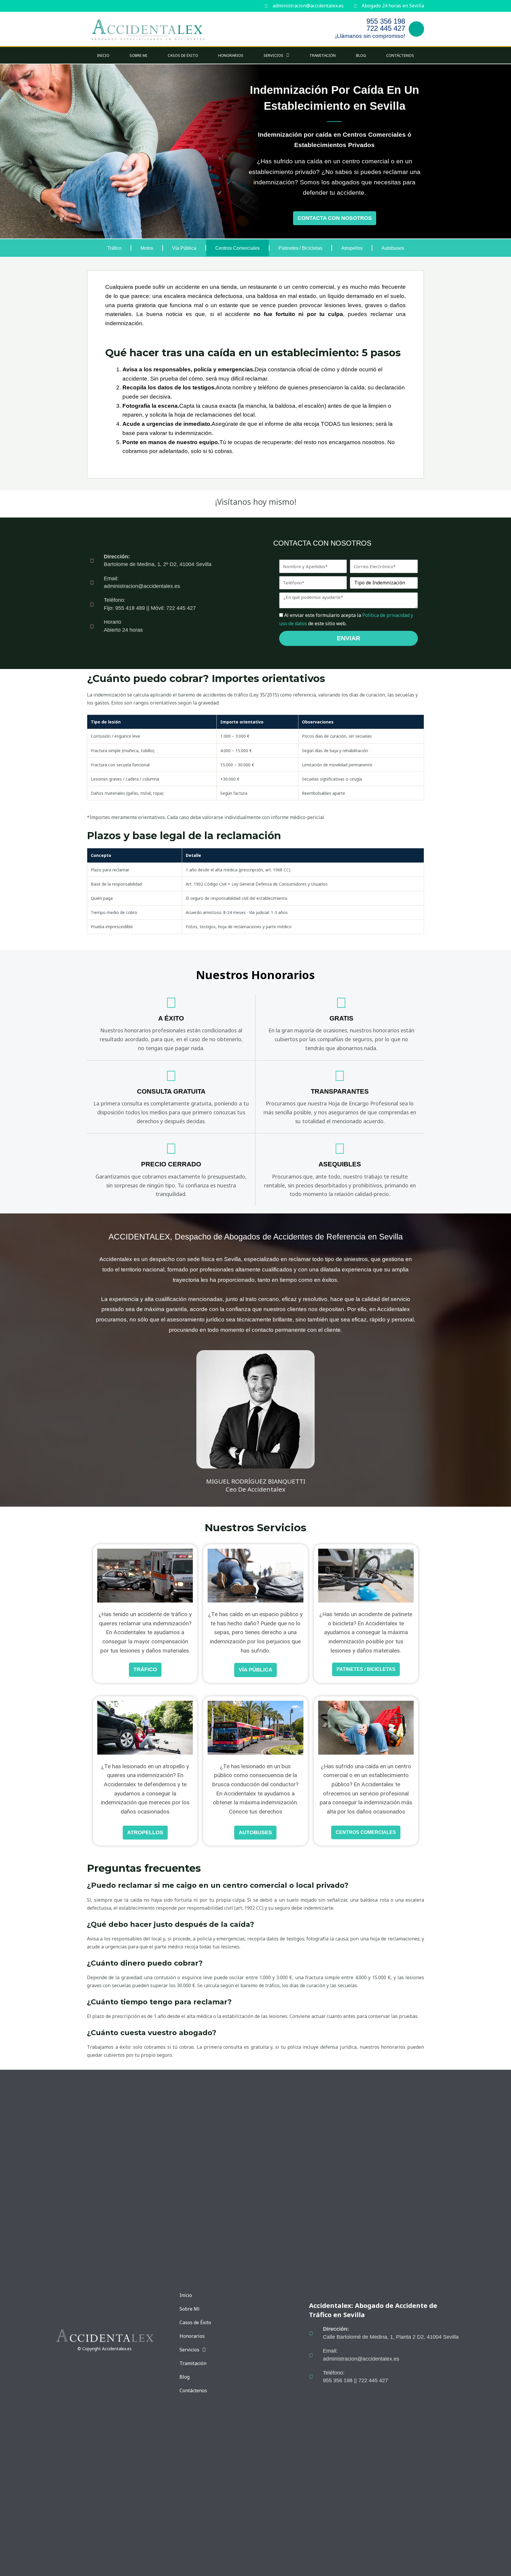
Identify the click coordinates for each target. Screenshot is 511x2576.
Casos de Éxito (183, 55)
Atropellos (352, 248)
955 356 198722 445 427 (386, 25)
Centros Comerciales (237, 248)
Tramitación (322, 55)
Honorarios (231, 55)
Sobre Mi (138, 55)
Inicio (103, 55)
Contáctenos (400, 55)
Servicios (273, 55)
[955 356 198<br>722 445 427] (416, 29)
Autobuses (393, 248)
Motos (147, 248)
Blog (361, 55)
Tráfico (114, 248)
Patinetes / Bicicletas (300, 248)
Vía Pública (184, 248)
